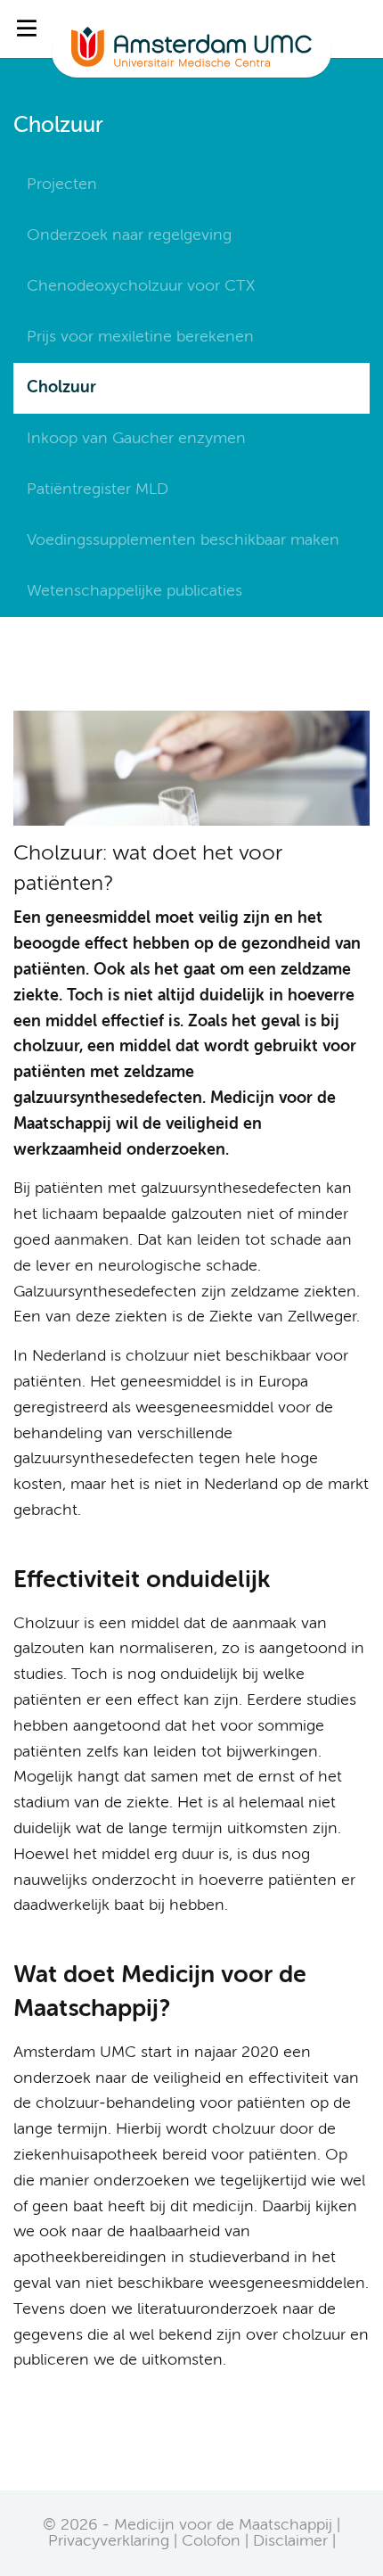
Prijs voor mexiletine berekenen (140, 337)
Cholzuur (61, 388)
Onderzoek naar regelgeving (129, 235)
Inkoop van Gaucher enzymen (136, 439)
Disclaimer (290, 2541)
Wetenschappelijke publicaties (134, 591)
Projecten (62, 185)
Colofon (211, 2541)
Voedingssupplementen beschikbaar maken (183, 540)
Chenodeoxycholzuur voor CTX (141, 286)
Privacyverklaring (109, 2541)
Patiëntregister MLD (98, 490)
